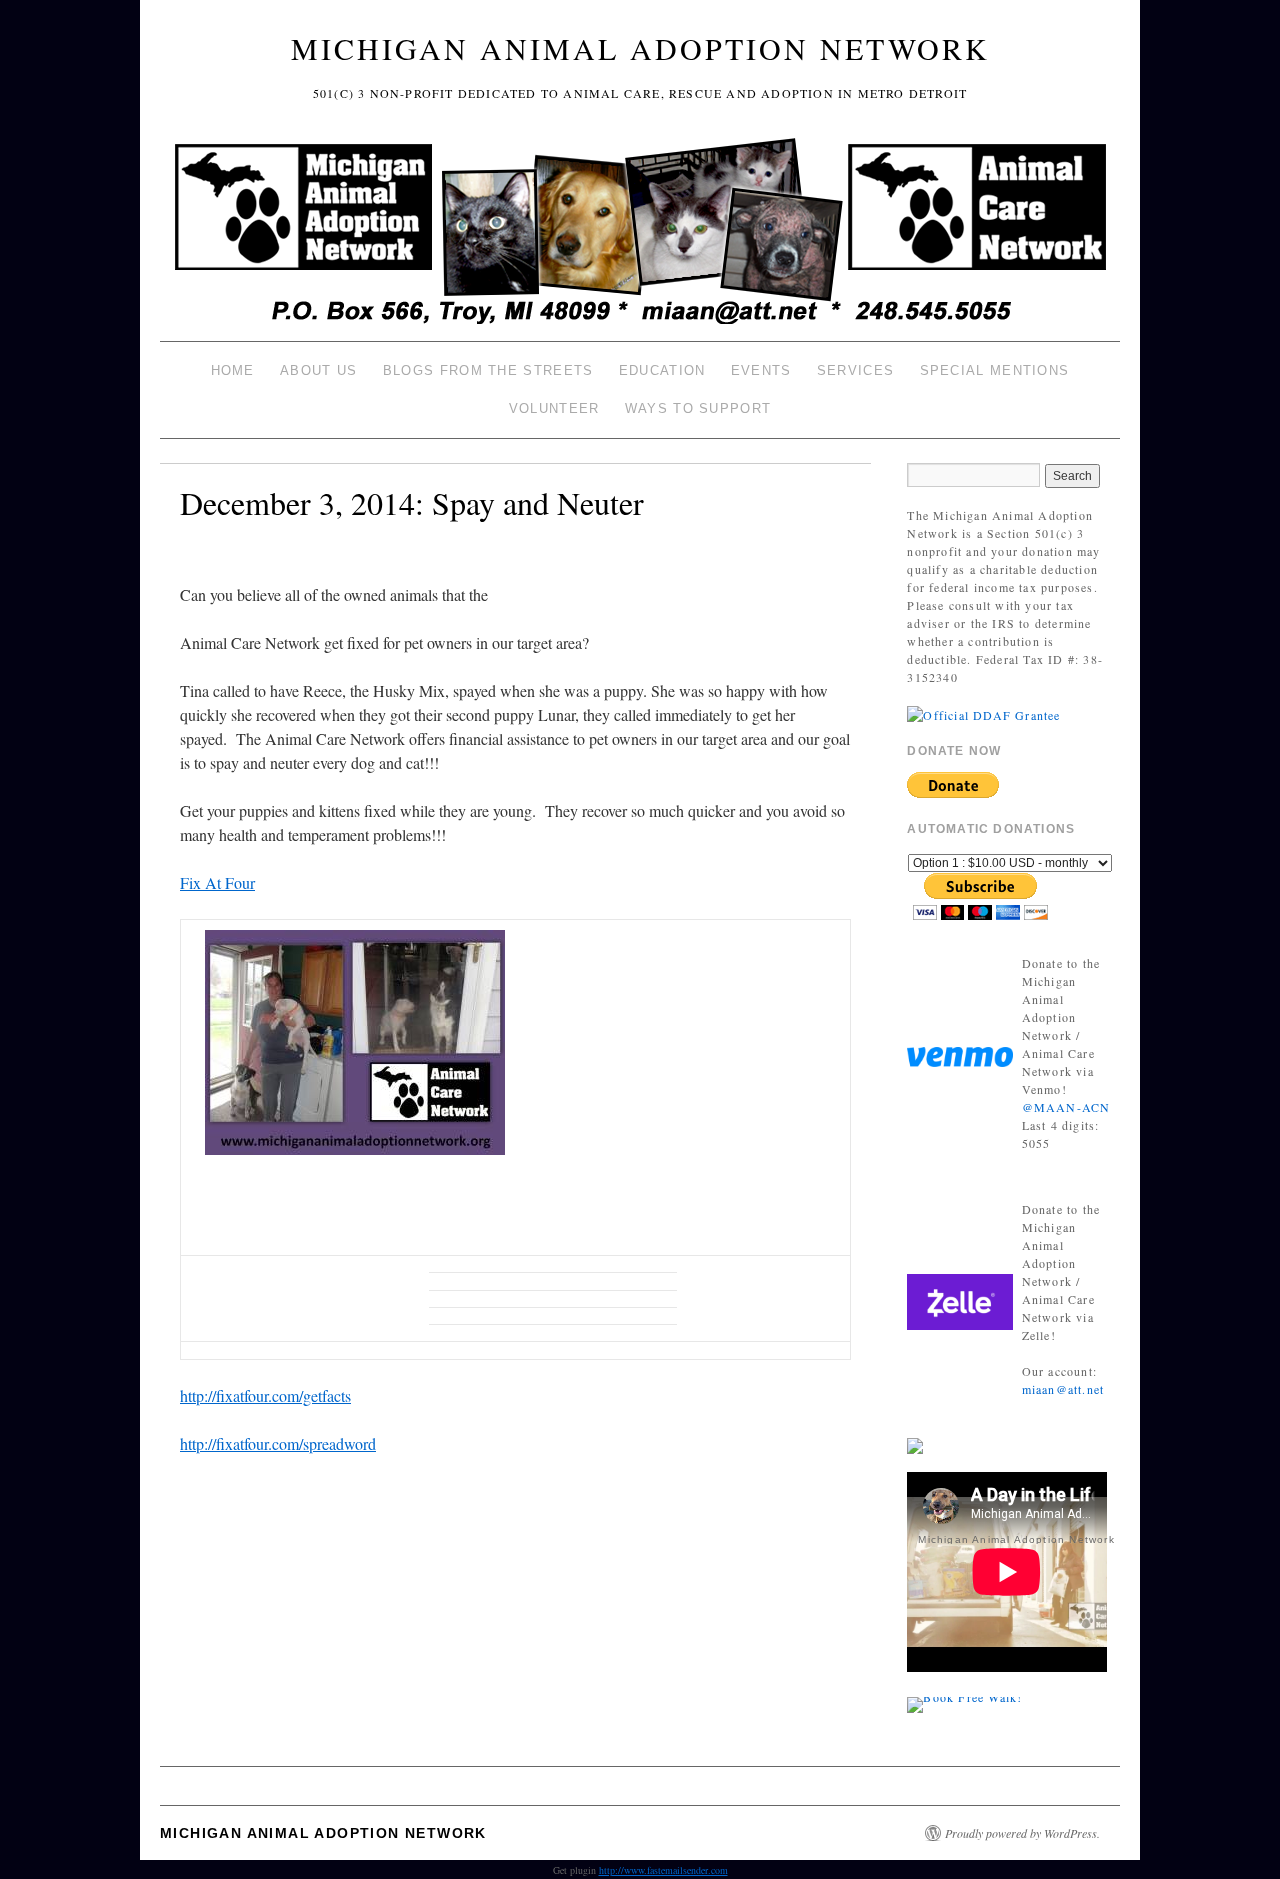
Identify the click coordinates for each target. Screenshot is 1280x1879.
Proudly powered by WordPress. (1022, 1833)
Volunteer (554, 408)
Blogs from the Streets (488, 370)
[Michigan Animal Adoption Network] (640, 233)
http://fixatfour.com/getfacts (265, 1395)
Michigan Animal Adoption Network (640, 48)
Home (233, 370)
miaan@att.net (1063, 1389)
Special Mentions (995, 370)
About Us (318, 370)
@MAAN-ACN (1066, 1107)
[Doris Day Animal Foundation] (983, 713)
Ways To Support (698, 408)
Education (662, 370)
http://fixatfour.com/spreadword (278, 1443)
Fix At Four (217, 882)
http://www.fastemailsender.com (663, 1870)
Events (761, 370)
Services (855, 370)
